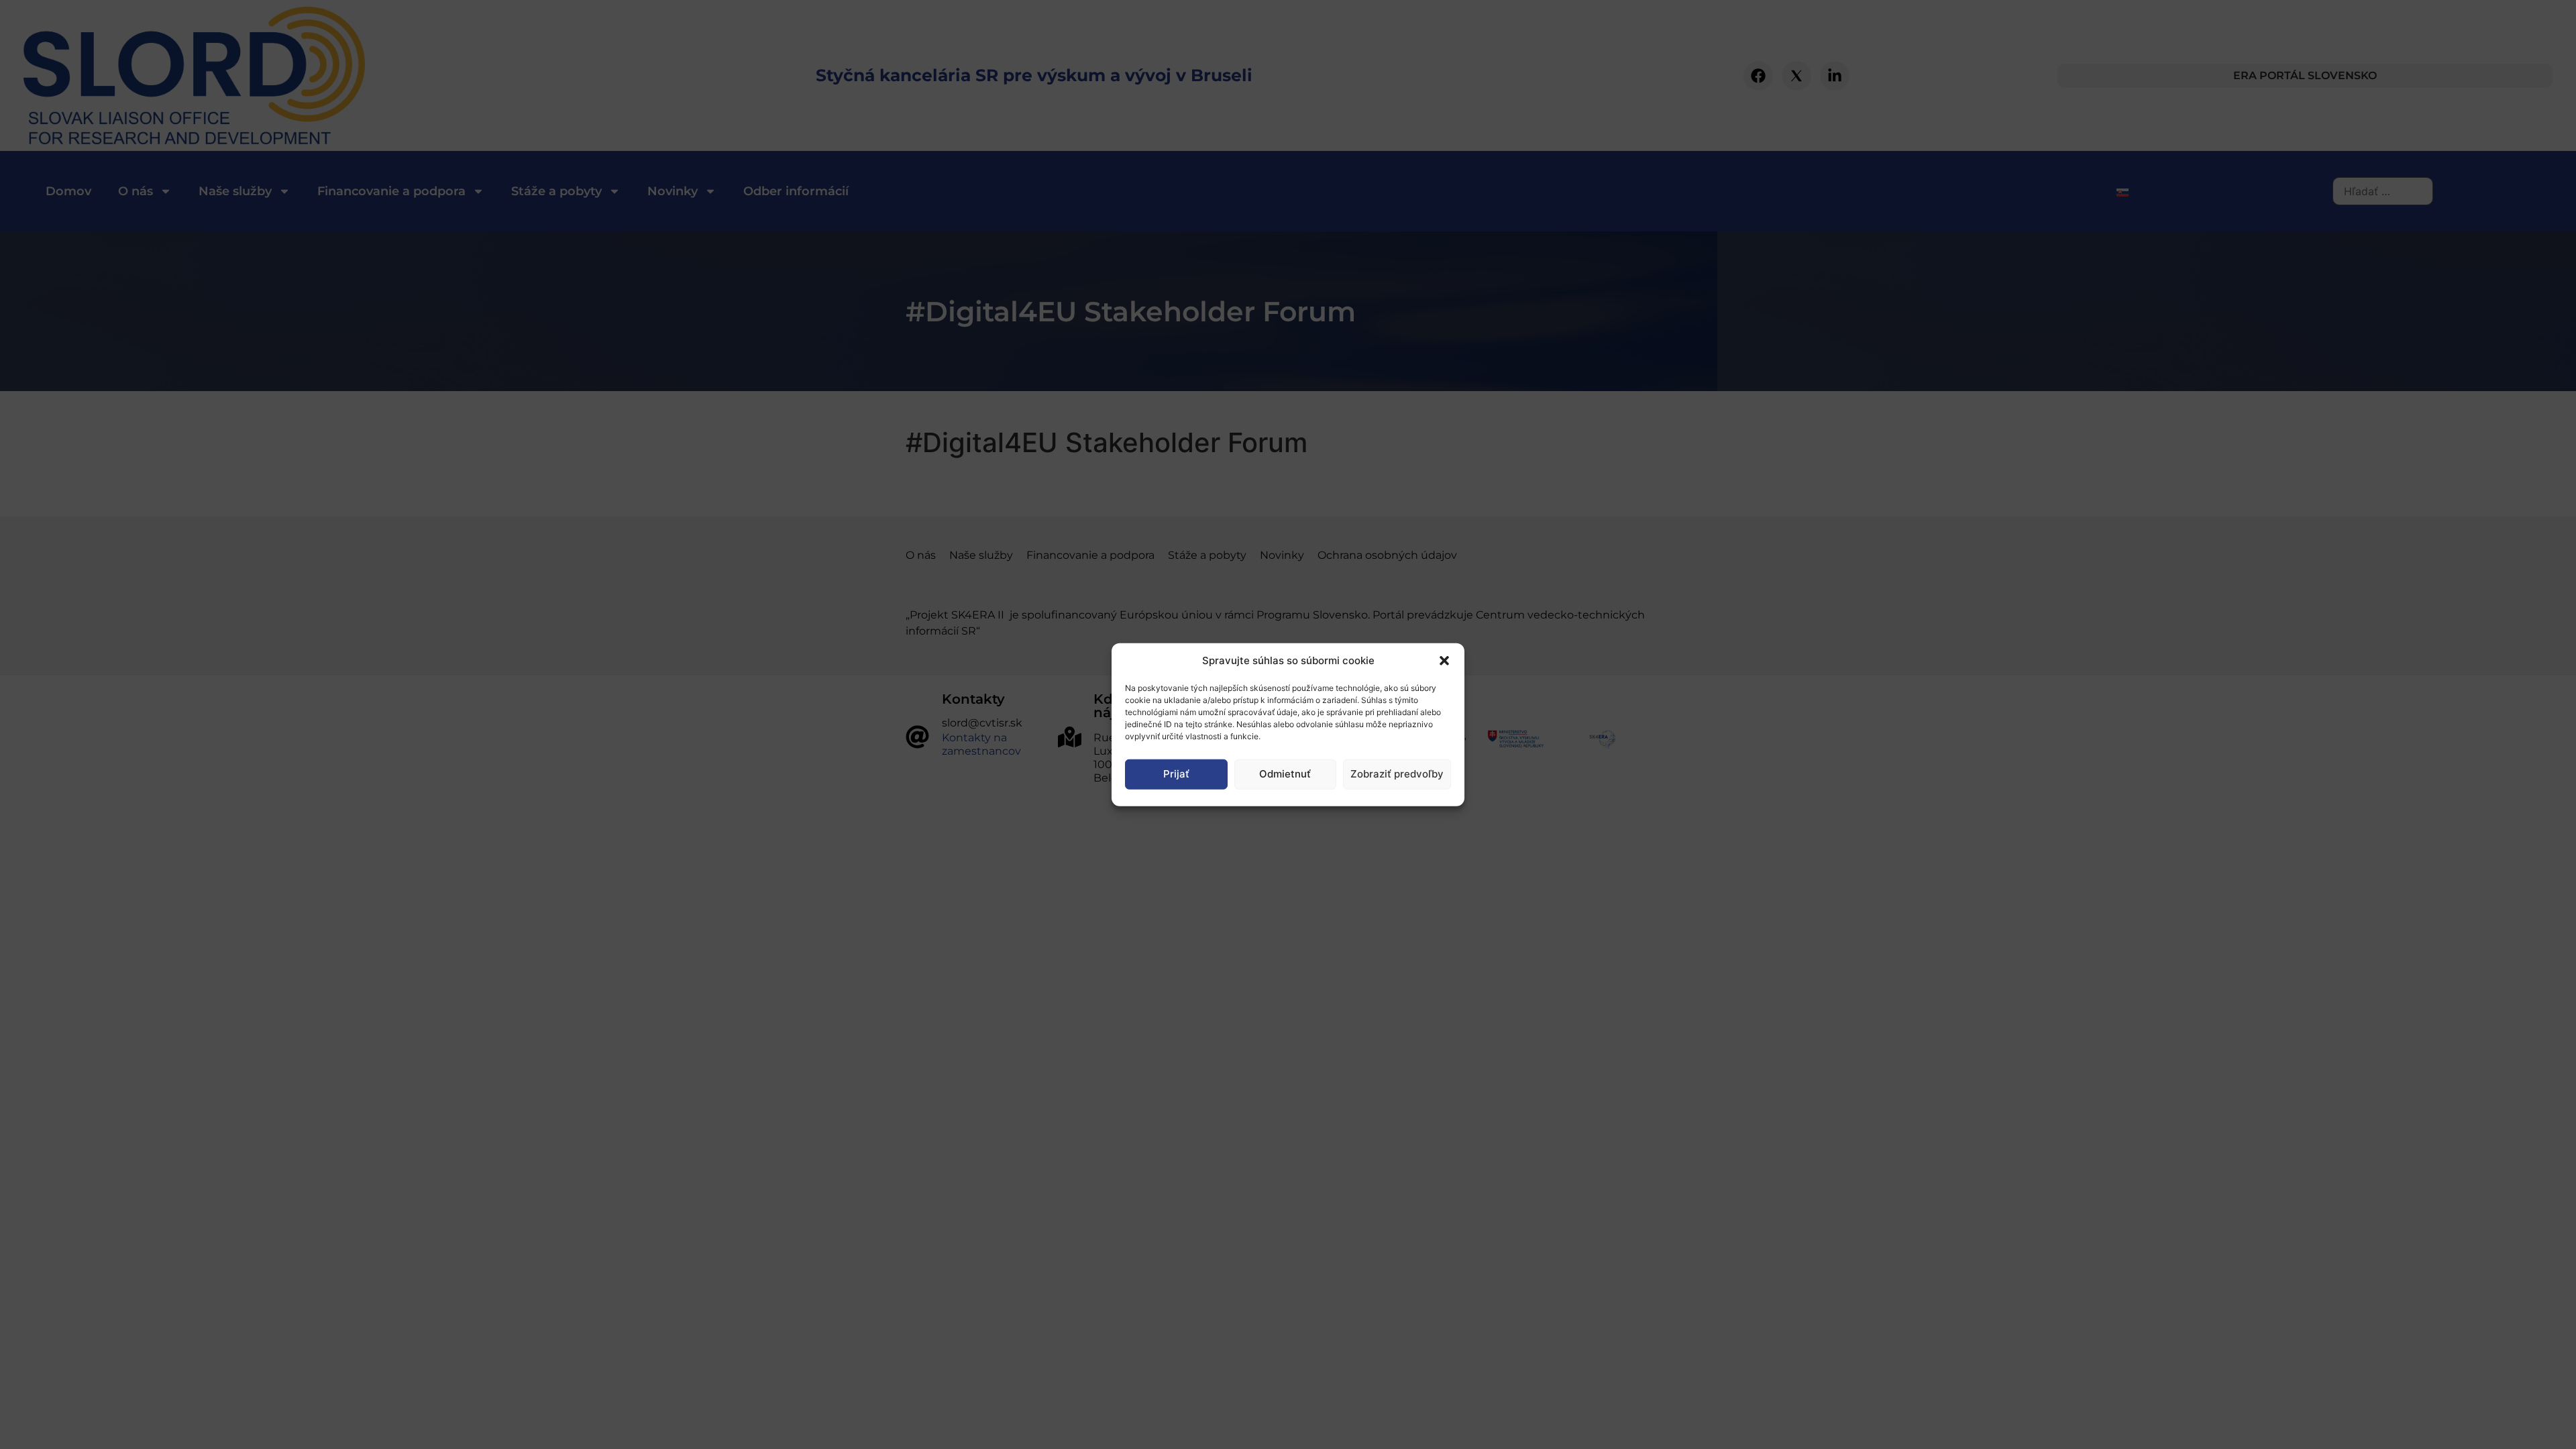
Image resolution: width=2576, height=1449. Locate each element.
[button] (1444, 661)
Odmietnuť (1285, 774)
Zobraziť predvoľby (1397, 774)
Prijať (1176, 774)
